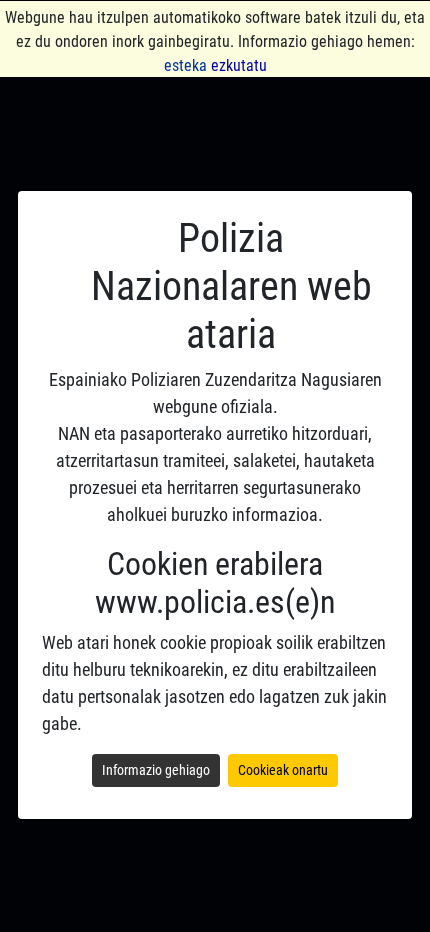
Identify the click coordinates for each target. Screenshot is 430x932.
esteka (185, 65)
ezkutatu (239, 65)
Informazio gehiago (156, 770)
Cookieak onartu (283, 770)
